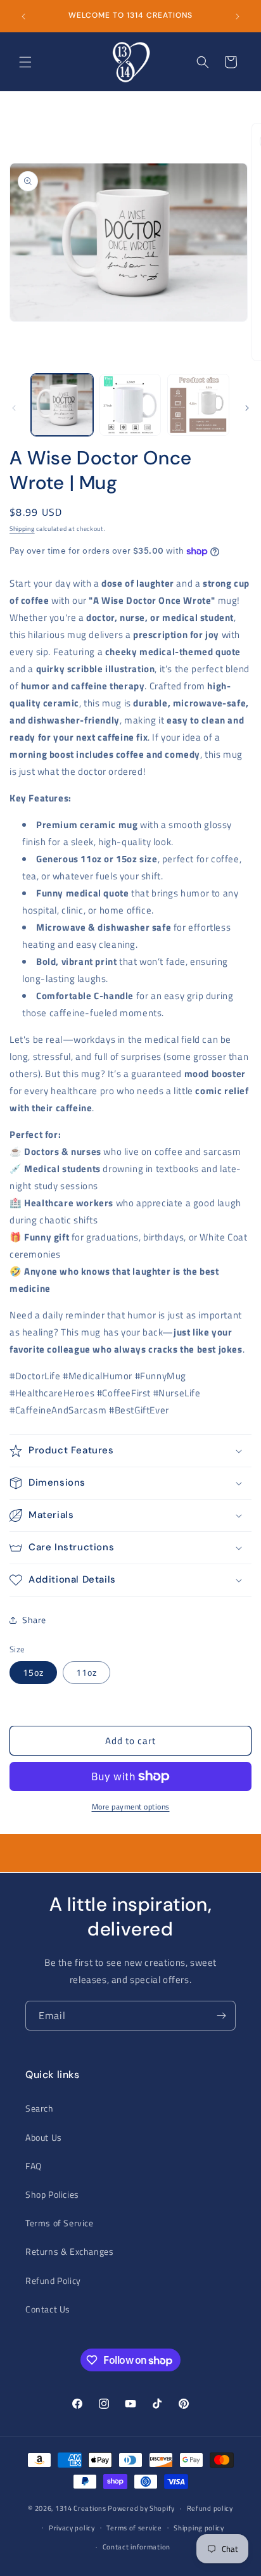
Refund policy (210, 2508)
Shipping (22, 529)
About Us (44, 2137)
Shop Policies (52, 2194)
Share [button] (34, 1620)
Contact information (137, 2547)
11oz (86, 1672)
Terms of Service (60, 2223)
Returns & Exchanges (69, 2251)
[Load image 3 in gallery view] (130, 405)
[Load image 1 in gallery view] (62, 405)
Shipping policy (199, 2528)
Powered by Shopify (141, 2508)
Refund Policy (53, 2280)
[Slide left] (14, 408)
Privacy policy (72, 2528)
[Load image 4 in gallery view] (198, 405)
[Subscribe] (221, 2016)
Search (40, 2108)
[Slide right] (247, 408)
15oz (33, 1672)
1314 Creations (81, 2508)
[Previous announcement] (23, 16)
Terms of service (134, 2528)
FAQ (34, 2166)
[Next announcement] (238, 16)
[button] (25, 62)
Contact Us (48, 2309)
